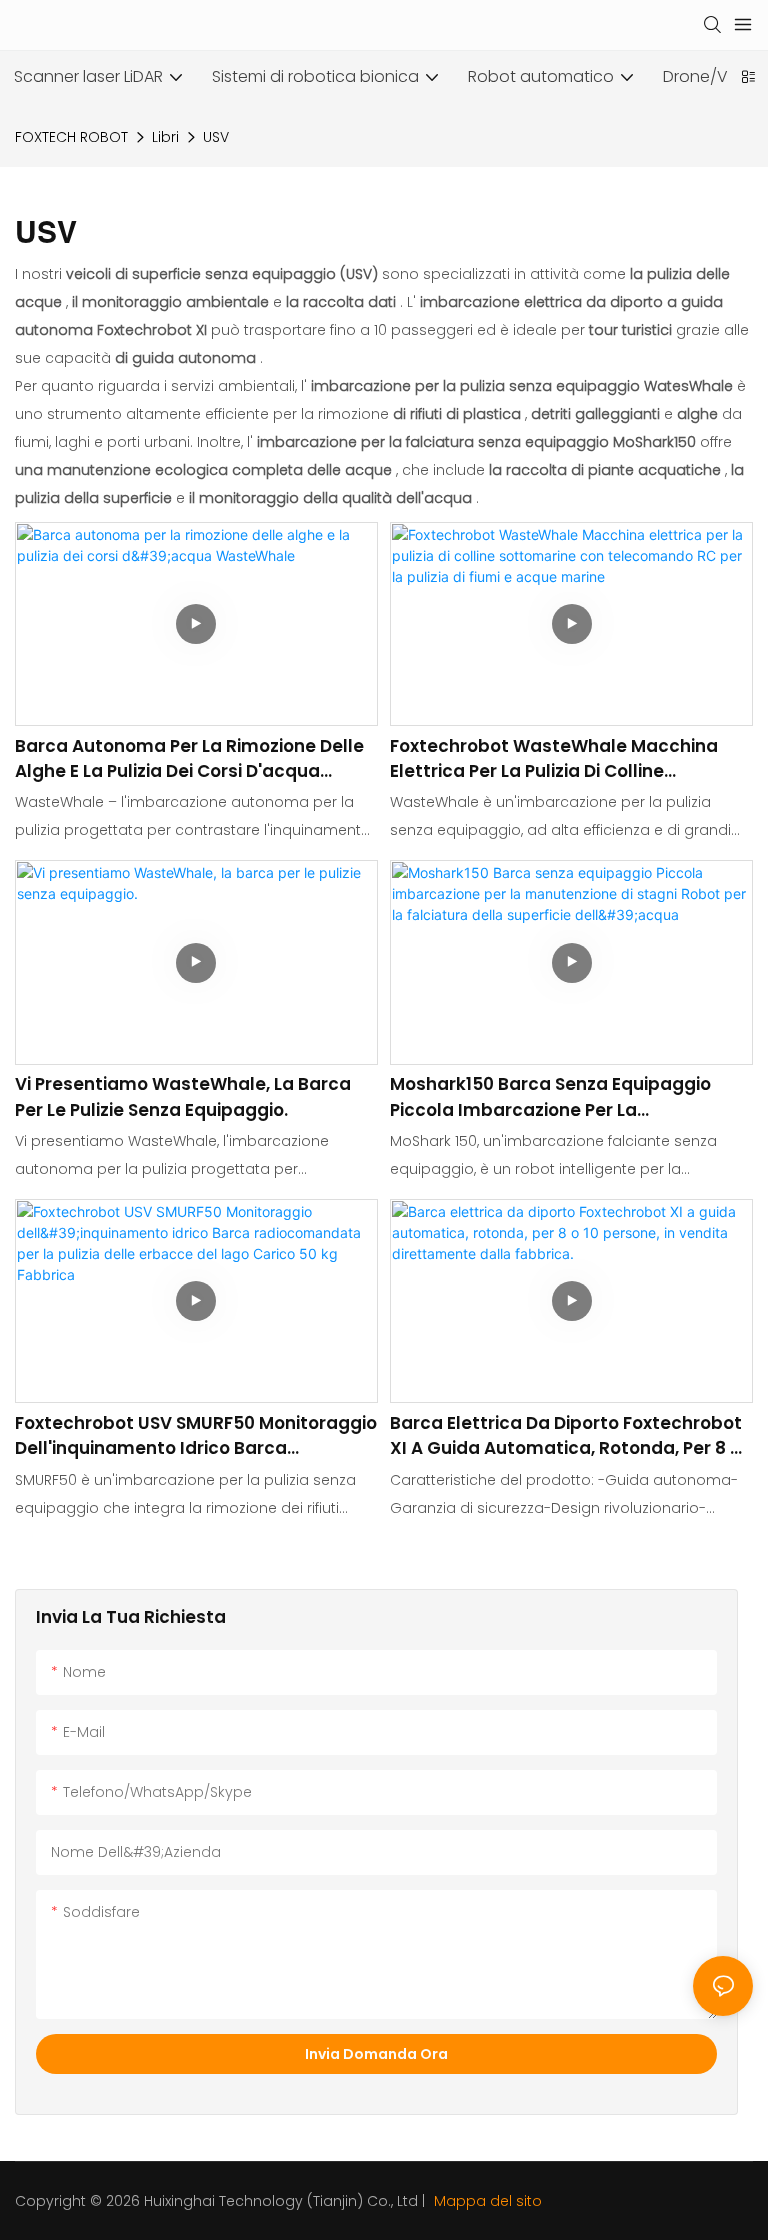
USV (216, 137)
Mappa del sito (486, 2201)
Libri (165, 137)
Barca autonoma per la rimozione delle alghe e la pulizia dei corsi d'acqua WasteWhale (189, 759)
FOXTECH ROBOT (71, 137)
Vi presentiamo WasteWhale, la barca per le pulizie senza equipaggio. (183, 1097)
